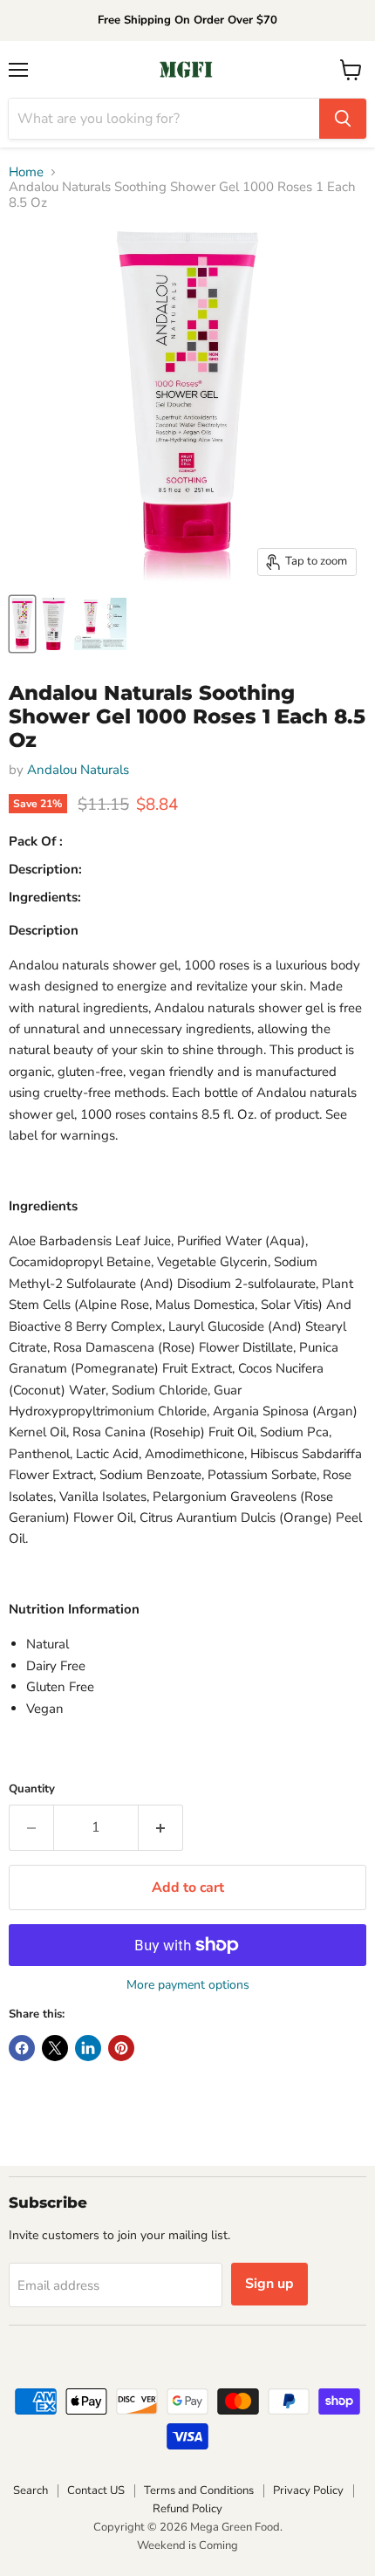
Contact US (96, 2490)
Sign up (269, 2284)
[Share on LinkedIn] (88, 2048)
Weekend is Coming (187, 2545)
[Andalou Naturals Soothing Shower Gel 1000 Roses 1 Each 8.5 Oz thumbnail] (22, 624)
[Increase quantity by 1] (161, 1827)
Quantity (32, 1789)
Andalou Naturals (78, 770)
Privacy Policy (308, 2490)
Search (31, 2490)
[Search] (343, 119)
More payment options (188, 1985)
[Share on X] (55, 2048)
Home (26, 172)
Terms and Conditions (199, 2490)
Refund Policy (187, 2509)
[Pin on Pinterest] (121, 2048)
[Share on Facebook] (22, 2048)
